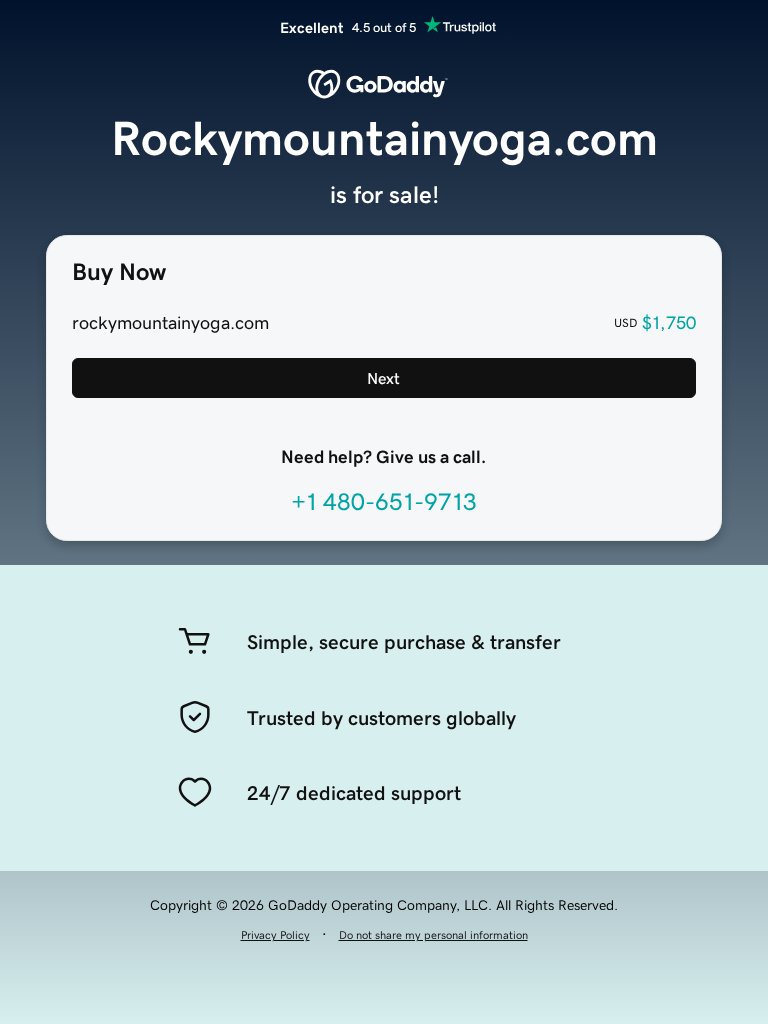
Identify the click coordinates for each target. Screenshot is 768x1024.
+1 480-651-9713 (384, 502)
